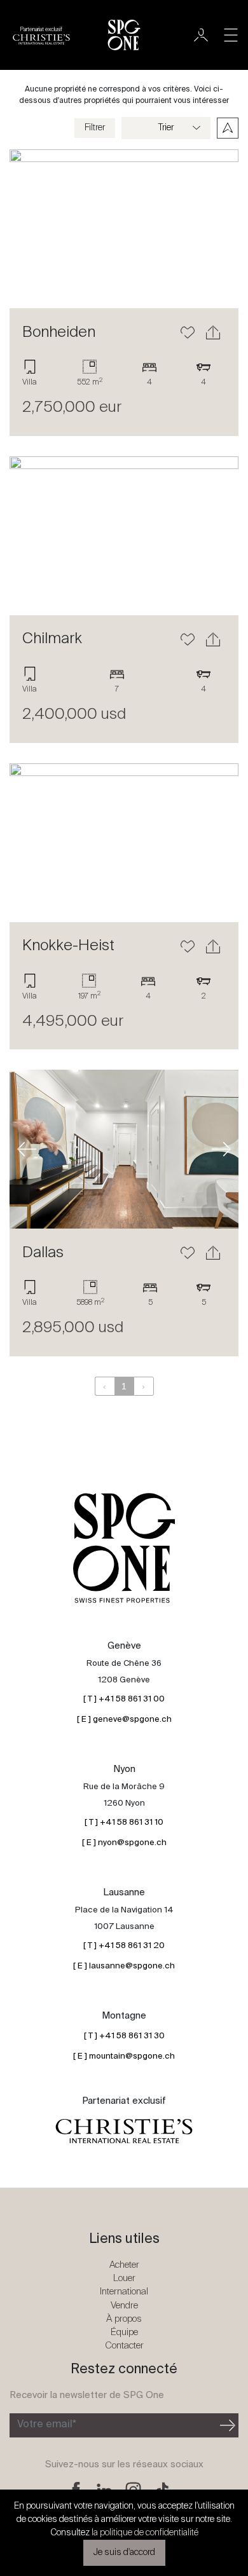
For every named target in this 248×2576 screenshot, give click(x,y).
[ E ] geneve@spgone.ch (124, 1720)
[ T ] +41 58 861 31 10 (124, 1823)
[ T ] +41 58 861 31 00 (124, 1699)
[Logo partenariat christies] (124, 2131)
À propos (124, 2319)
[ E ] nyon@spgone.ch (124, 1843)
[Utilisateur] (201, 35)
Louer (124, 2278)
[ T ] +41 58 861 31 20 (124, 1946)
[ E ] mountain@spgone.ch (124, 2056)
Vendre (124, 2306)
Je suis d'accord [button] (124, 2552)
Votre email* (47, 2425)
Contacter (124, 2346)
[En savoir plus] (124, 229)
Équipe (124, 2332)
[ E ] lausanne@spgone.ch (124, 1966)
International (124, 2292)
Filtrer (95, 128)
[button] (27, 229)
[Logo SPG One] (124, 35)
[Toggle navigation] (231, 35)
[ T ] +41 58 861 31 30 (124, 2036)
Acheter (124, 2265)
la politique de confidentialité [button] (145, 2533)
